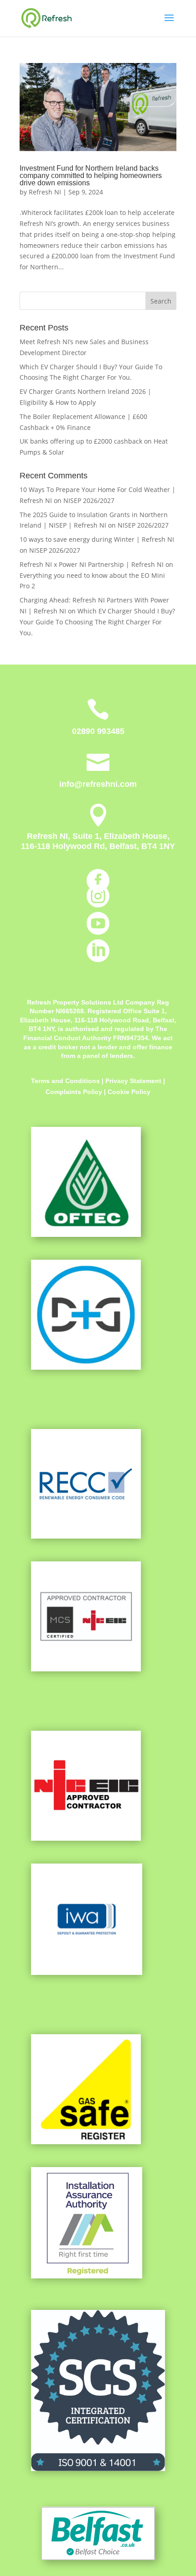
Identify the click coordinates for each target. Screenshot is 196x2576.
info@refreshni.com (98, 784)
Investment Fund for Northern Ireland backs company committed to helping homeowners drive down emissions (91, 175)
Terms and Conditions (65, 1081)
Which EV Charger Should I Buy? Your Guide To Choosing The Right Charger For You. (97, 622)
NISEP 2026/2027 (89, 500)
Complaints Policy (75, 1092)
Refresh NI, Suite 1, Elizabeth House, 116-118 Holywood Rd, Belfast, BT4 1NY (98, 841)
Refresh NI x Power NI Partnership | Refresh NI (92, 564)
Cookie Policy (129, 1092)
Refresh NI (45, 192)
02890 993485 (98, 731)
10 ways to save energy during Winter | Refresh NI (97, 539)
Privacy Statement (133, 1081)
